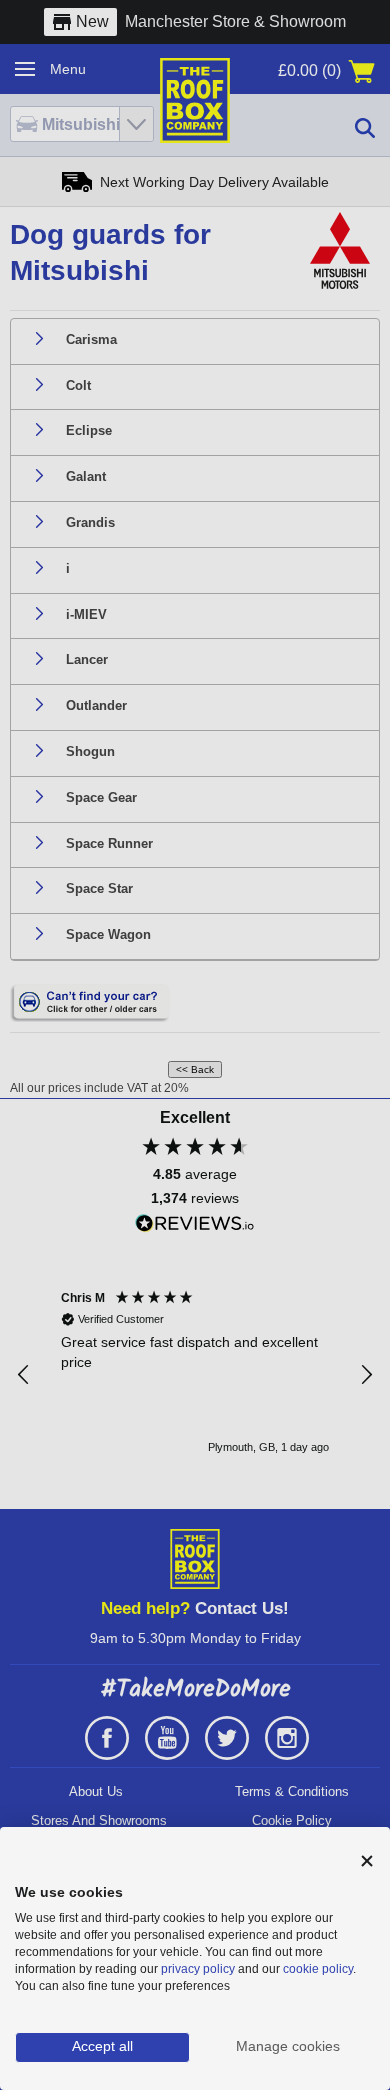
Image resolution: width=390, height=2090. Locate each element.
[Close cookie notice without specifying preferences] (367, 1861)
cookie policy (318, 1969)
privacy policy (198, 1969)
